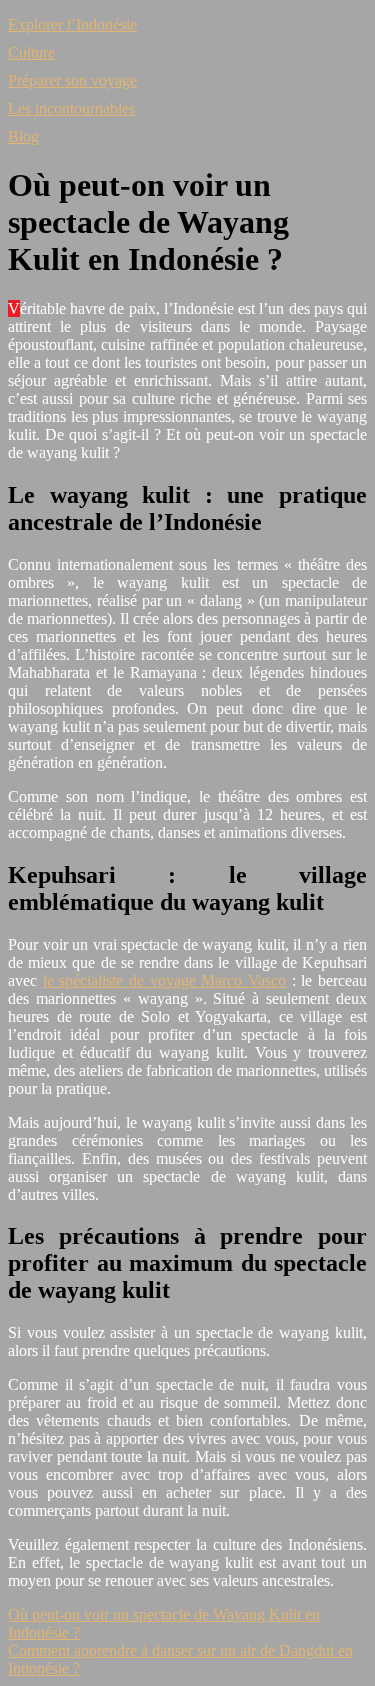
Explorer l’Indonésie (72, 24)
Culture (31, 52)
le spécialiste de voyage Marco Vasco (164, 980)
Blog (23, 136)
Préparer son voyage (72, 80)
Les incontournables (71, 108)
